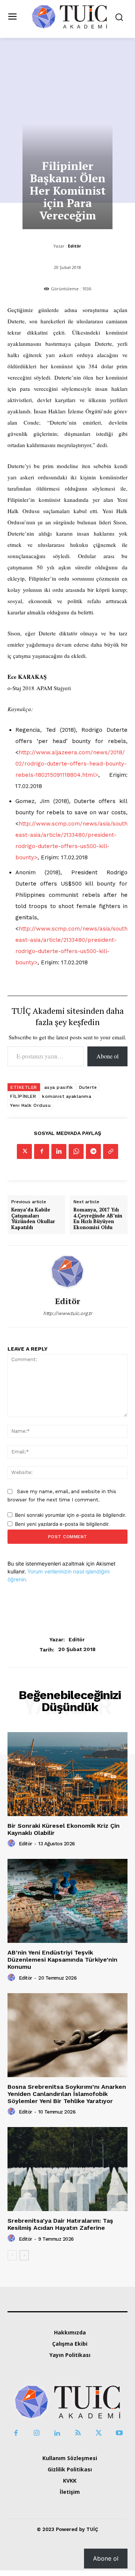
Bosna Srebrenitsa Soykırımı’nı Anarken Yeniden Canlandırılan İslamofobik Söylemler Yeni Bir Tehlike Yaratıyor (67, 2094)
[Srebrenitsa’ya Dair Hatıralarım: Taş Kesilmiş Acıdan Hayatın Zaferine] (67, 2169)
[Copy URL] (111, 1151)
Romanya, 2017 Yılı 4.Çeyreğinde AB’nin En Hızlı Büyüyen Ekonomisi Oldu (98, 1219)
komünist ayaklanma (67, 1096)
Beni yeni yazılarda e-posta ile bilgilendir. (62, 1524)
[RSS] (78, 2433)
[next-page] (24, 2255)
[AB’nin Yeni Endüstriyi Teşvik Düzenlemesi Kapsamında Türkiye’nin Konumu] (67, 1901)
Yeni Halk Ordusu (30, 1105)
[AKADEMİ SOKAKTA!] (69, 16)
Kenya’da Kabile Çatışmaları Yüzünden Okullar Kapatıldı (33, 1219)
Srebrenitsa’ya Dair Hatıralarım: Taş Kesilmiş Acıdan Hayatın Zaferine (60, 2224)
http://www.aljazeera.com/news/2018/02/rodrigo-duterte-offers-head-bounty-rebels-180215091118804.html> (71, 764)
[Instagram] (37, 2433)
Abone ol (107, 1056)
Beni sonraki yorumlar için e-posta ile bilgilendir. (71, 1515)
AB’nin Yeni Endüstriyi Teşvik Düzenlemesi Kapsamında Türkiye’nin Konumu (62, 1960)
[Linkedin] (59, 1151)
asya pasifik (59, 1087)
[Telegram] (93, 1151)
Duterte (88, 1087)
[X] (24, 1151)
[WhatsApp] (76, 1151)
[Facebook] (42, 1151)
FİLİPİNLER (23, 1096)
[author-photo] (12, 1843)
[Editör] (67, 1271)
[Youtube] (119, 2433)
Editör (74, 246)
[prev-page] (12, 2255)
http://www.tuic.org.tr (68, 1313)
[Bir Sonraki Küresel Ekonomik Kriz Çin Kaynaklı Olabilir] (67, 1774)
